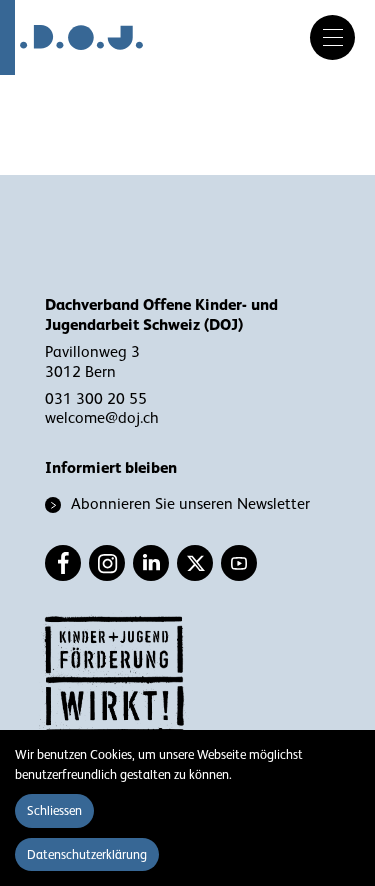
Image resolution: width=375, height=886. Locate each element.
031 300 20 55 (96, 399)
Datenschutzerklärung (87, 854)
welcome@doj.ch (102, 418)
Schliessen (54, 810)
